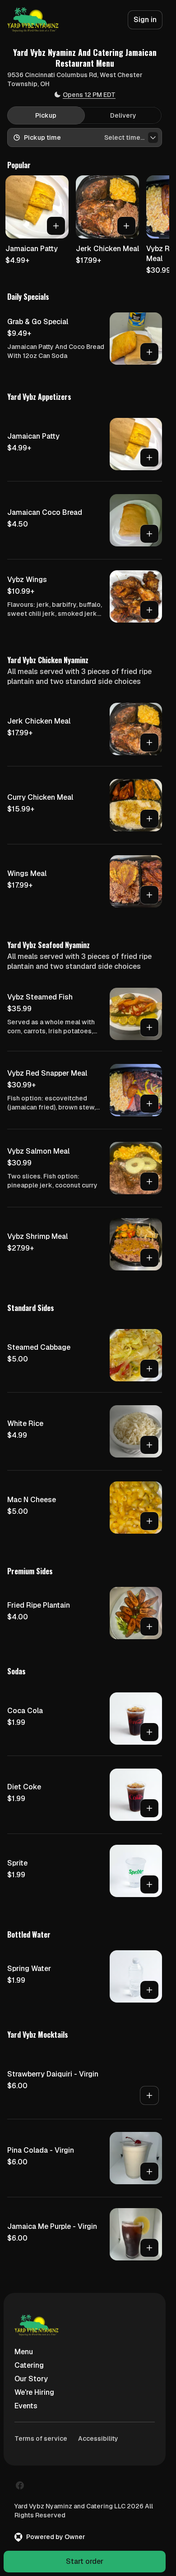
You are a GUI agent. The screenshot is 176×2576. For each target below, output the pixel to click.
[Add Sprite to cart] (149, 1884)
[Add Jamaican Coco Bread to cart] (149, 534)
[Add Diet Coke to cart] (149, 1808)
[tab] (46, 115)
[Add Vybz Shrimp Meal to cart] (149, 1258)
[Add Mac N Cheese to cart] (149, 1521)
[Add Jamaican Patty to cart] (56, 226)
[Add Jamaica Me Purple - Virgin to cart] (149, 2248)
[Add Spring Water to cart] (149, 1990)
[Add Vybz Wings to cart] (149, 610)
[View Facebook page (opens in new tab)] (20, 2485)
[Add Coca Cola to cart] (149, 1732)
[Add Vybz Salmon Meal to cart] (149, 1182)
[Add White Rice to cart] (149, 1445)
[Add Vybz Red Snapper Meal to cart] (149, 1104)
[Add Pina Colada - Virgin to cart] (149, 2172)
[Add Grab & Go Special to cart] (149, 352)
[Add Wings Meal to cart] (149, 895)
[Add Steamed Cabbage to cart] (149, 1369)
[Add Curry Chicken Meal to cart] (149, 819)
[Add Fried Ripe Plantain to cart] (149, 1627)
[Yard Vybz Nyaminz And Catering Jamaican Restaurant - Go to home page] (33, 20)
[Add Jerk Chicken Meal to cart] (126, 226)
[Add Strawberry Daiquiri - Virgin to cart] (149, 2095)
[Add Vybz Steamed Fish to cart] (149, 1027)
